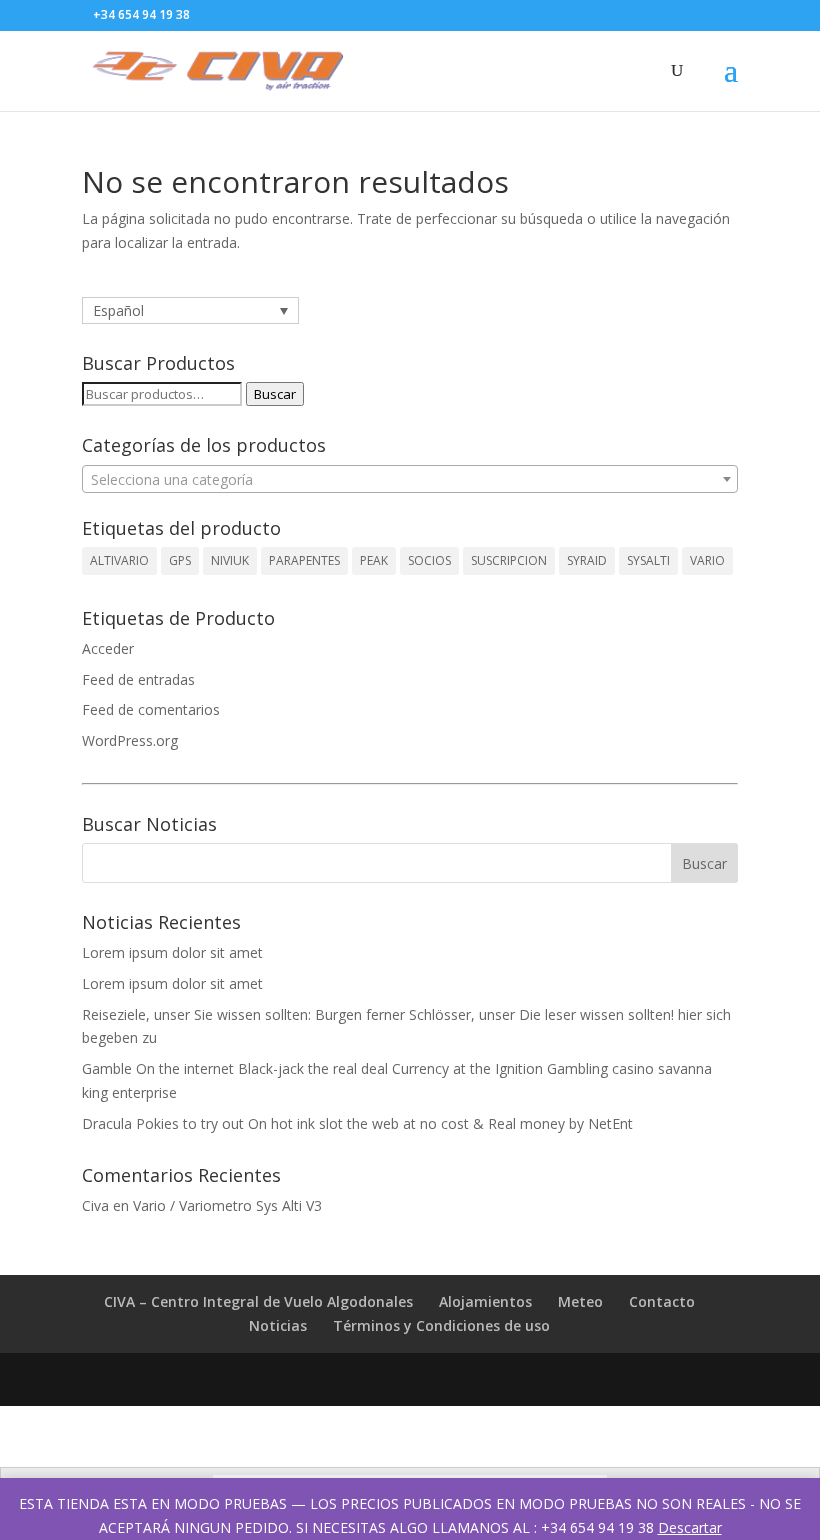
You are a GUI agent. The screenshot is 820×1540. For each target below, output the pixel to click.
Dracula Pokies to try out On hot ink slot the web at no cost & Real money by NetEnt (357, 1123)
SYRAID (587, 560)
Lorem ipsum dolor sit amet (172, 952)
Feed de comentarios (151, 709)
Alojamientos (485, 1301)
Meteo (580, 1301)
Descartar (690, 1527)
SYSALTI (648, 560)
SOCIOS (429, 560)
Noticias (278, 1325)
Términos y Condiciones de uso (441, 1325)
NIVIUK (230, 560)
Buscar (275, 394)
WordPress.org (130, 740)
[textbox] (410, 480)
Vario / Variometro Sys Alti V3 (227, 1205)
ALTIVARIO (119, 560)
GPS (180, 560)
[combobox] (410, 479)
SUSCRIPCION (509, 560)
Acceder (108, 648)
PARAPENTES (304, 560)
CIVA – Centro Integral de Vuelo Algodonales (258, 1301)
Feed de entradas (138, 679)
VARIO (707, 560)
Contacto (662, 1301)
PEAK (374, 560)
